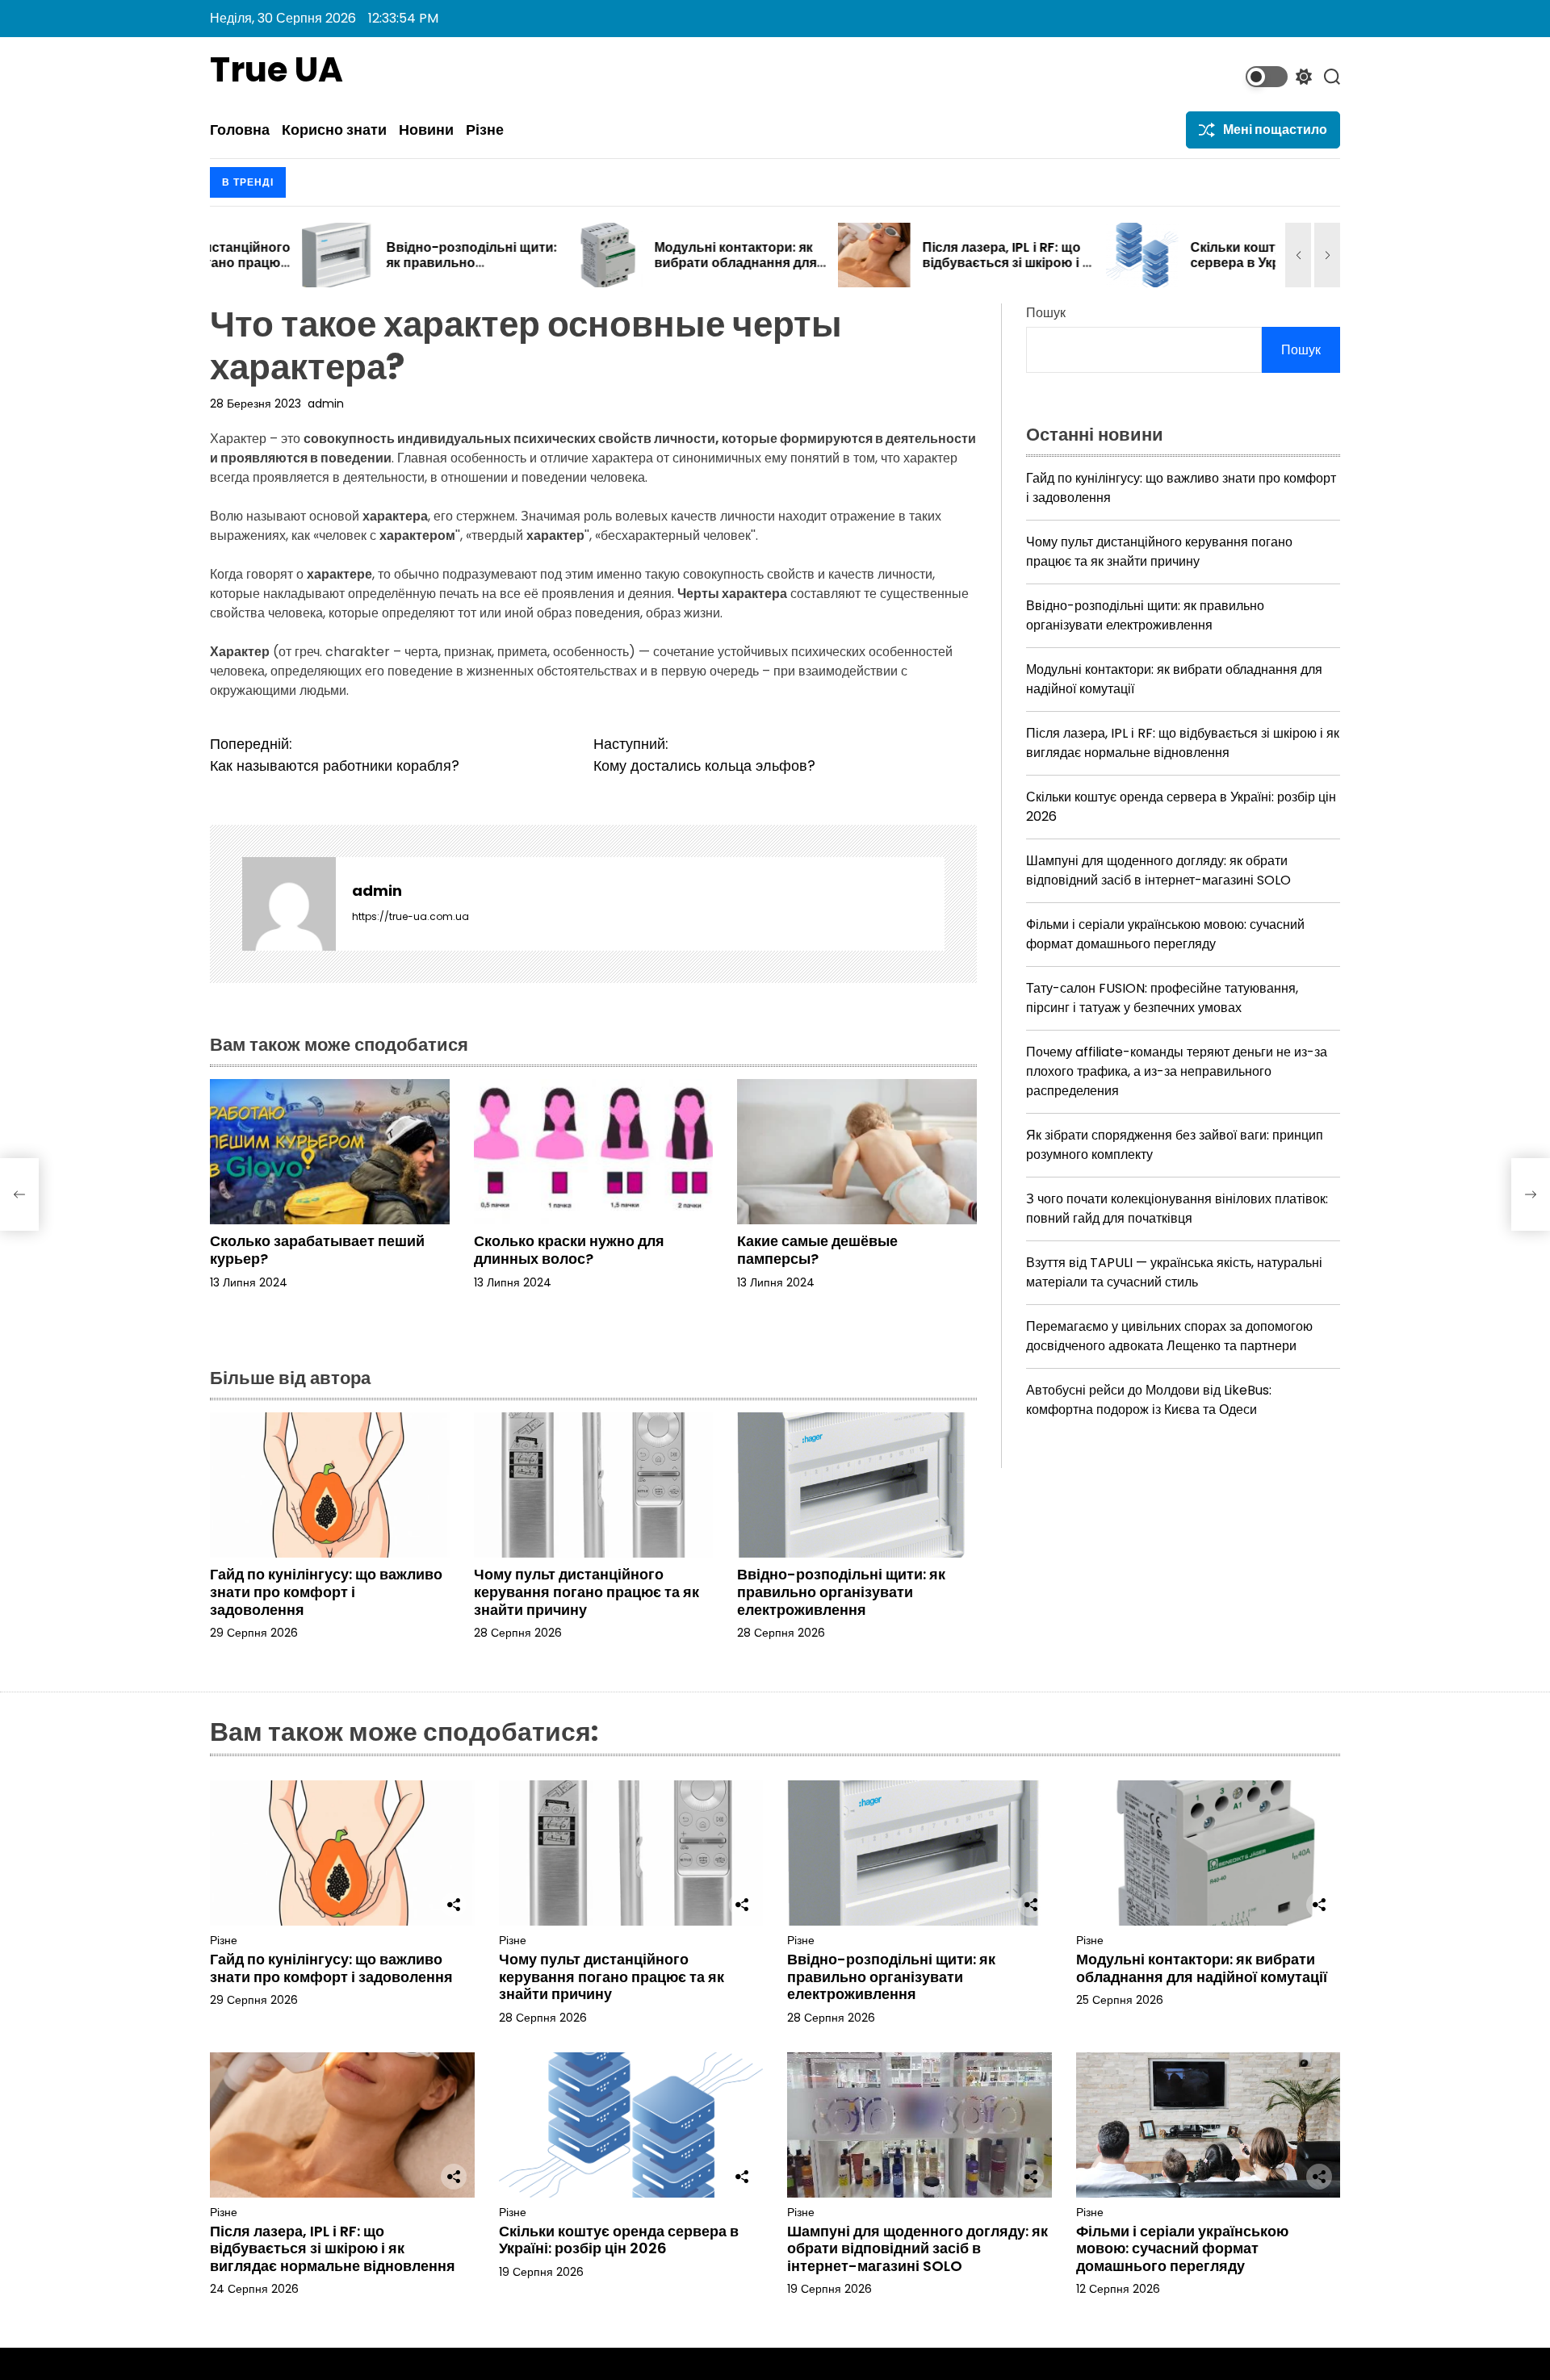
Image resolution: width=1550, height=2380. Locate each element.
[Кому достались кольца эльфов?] (1531, 1194)
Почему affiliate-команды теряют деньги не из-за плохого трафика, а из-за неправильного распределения (1177, 1071)
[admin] (289, 904)
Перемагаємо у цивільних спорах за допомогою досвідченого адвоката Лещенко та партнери (1169, 1336)
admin (326, 404)
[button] (1298, 255)
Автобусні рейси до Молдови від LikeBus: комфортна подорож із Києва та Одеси (1149, 1400)
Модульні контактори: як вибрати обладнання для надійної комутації (644, 263)
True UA (276, 70)
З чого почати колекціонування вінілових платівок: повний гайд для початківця (1177, 1209)
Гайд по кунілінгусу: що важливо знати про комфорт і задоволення (326, 1592)
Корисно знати (334, 130)
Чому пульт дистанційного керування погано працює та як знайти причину (586, 1592)
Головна (240, 130)
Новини (426, 130)
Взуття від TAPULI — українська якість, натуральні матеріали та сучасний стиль (1174, 1272)
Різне (485, 130)
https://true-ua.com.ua (411, 916)
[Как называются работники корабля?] (19, 1194)
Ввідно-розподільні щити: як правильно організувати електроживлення (380, 271)
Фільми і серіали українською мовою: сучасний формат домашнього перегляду (1165, 934)
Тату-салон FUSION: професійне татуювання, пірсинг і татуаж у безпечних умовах (1162, 998)
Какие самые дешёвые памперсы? (817, 1250)
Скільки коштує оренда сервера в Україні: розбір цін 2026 (1179, 263)
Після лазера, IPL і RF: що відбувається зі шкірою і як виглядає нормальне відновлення (917, 271)
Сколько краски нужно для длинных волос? (569, 1250)
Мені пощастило (1275, 130)
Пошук (1046, 313)
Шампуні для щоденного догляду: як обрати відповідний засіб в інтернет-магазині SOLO (1158, 870)
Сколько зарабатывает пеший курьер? (317, 1250)
